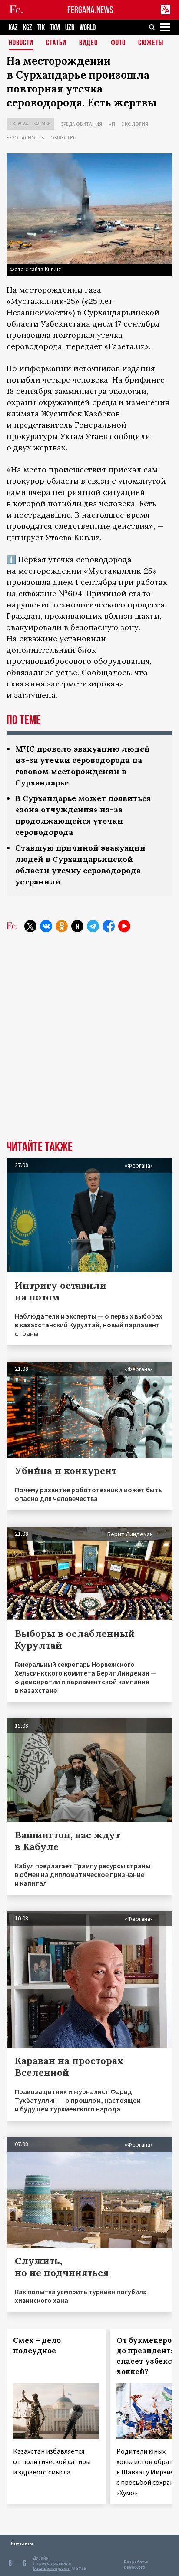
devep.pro (134, 2567)
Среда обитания (81, 124)
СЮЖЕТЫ (151, 43)
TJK (41, 28)
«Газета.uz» (127, 346)
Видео (88, 43)
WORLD (88, 28)
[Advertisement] (89, 1043)
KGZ (28, 28)
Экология (135, 124)
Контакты (22, 2543)
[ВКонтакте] (46, 926)
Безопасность (25, 137)
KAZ (13, 28)
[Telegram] (93, 926)
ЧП (112, 124)
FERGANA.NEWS (90, 10)
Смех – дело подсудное (37, 2345)
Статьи (56, 43)
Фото (118, 43)
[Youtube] (124, 926)
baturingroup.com (52, 2568)
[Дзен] (77, 926)
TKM (55, 28)
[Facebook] (109, 926)
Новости (21, 43)
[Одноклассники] (62, 926)
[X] (30, 926)
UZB (70, 28)
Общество (64, 137)
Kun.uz (87, 537)
